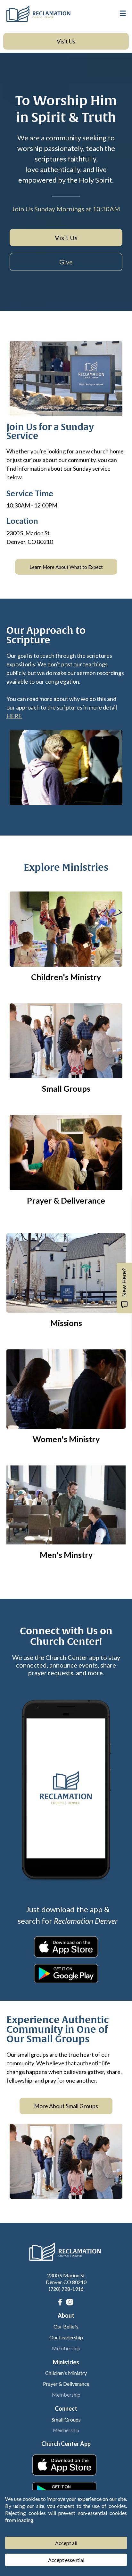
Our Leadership (66, 2337)
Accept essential (66, 2560)
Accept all (66, 2543)
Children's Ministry (66, 2373)
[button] (122, 13)
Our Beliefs (66, 2326)
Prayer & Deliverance (66, 2384)
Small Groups (66, 2419)
